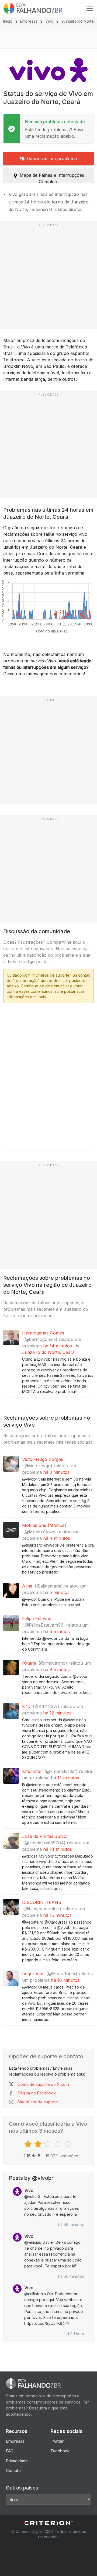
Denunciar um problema (52, 158)
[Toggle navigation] (90, 8)
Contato (13, 2470)
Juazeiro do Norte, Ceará (48, 1352)
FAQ (10, 2451)
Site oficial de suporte (38, 2102)
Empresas (29, 21)
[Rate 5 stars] (69, 2144)
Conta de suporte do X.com (43, 2084)
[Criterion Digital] (48, 2523)
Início (8, 21)
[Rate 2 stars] (39, 2144)
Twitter (57, 2441)
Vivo (49, 21)
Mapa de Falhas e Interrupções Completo (52, 177)
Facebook (60, 2451)
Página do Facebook (37, 2093)
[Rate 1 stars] (29, 2144)
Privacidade (17, 2461)
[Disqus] (48, 1075)
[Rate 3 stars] (49, 2144)
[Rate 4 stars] (59, 2144)
